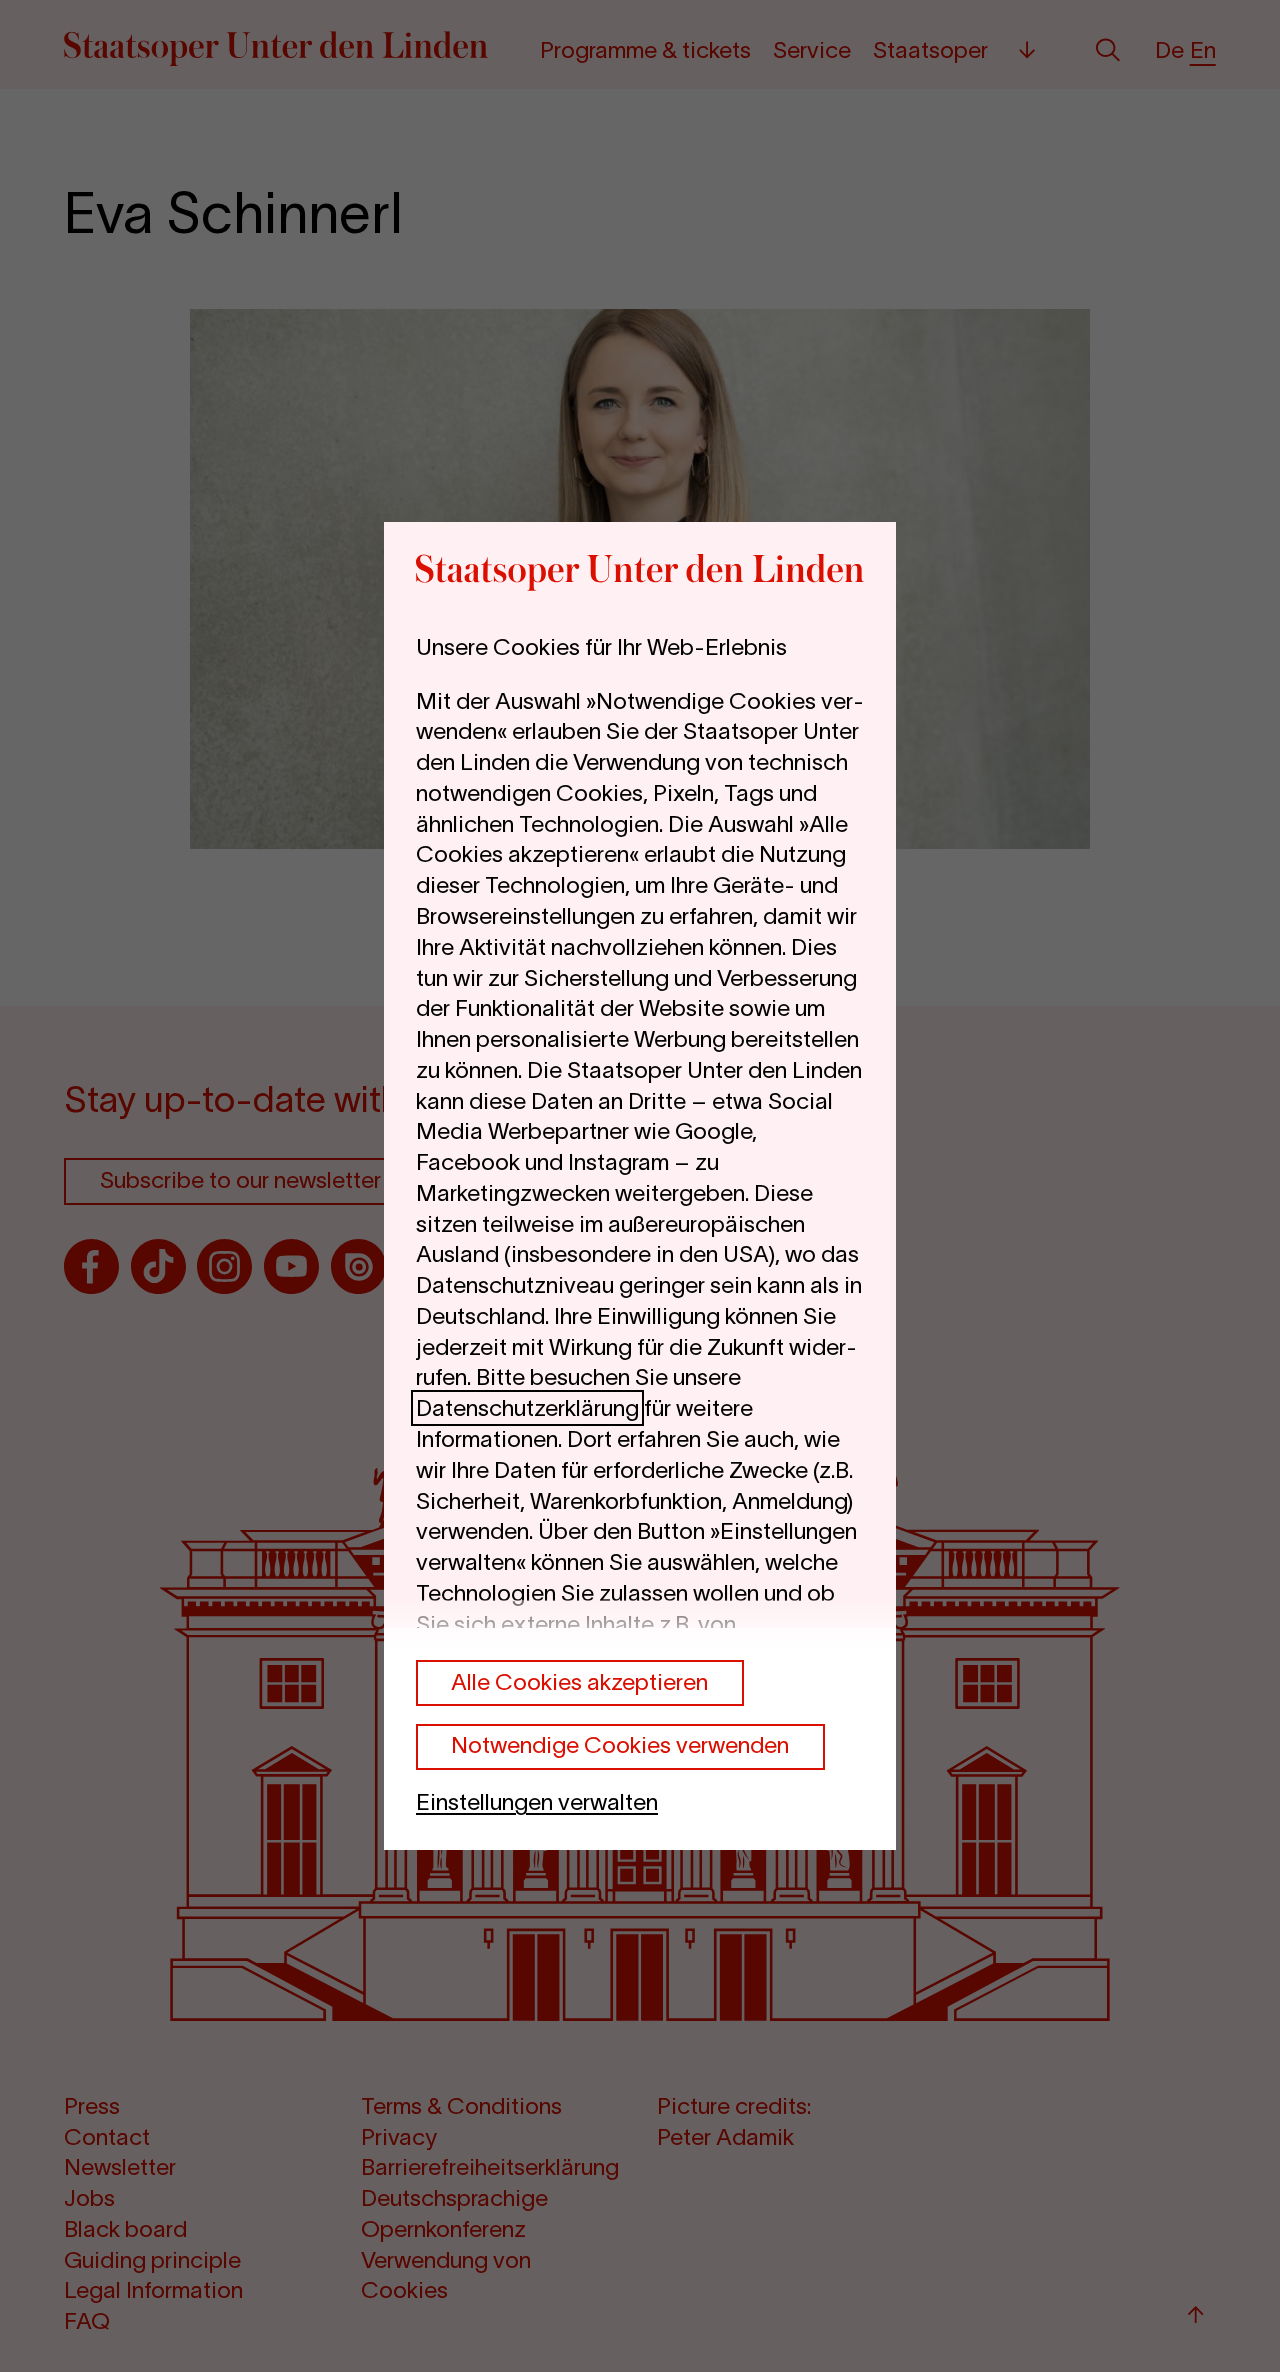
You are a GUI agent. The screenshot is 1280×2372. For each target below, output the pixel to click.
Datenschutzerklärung (527, 1408)
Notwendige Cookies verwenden (620, 1745)
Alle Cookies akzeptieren (579, 1682)
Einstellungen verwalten (537, 1802)
